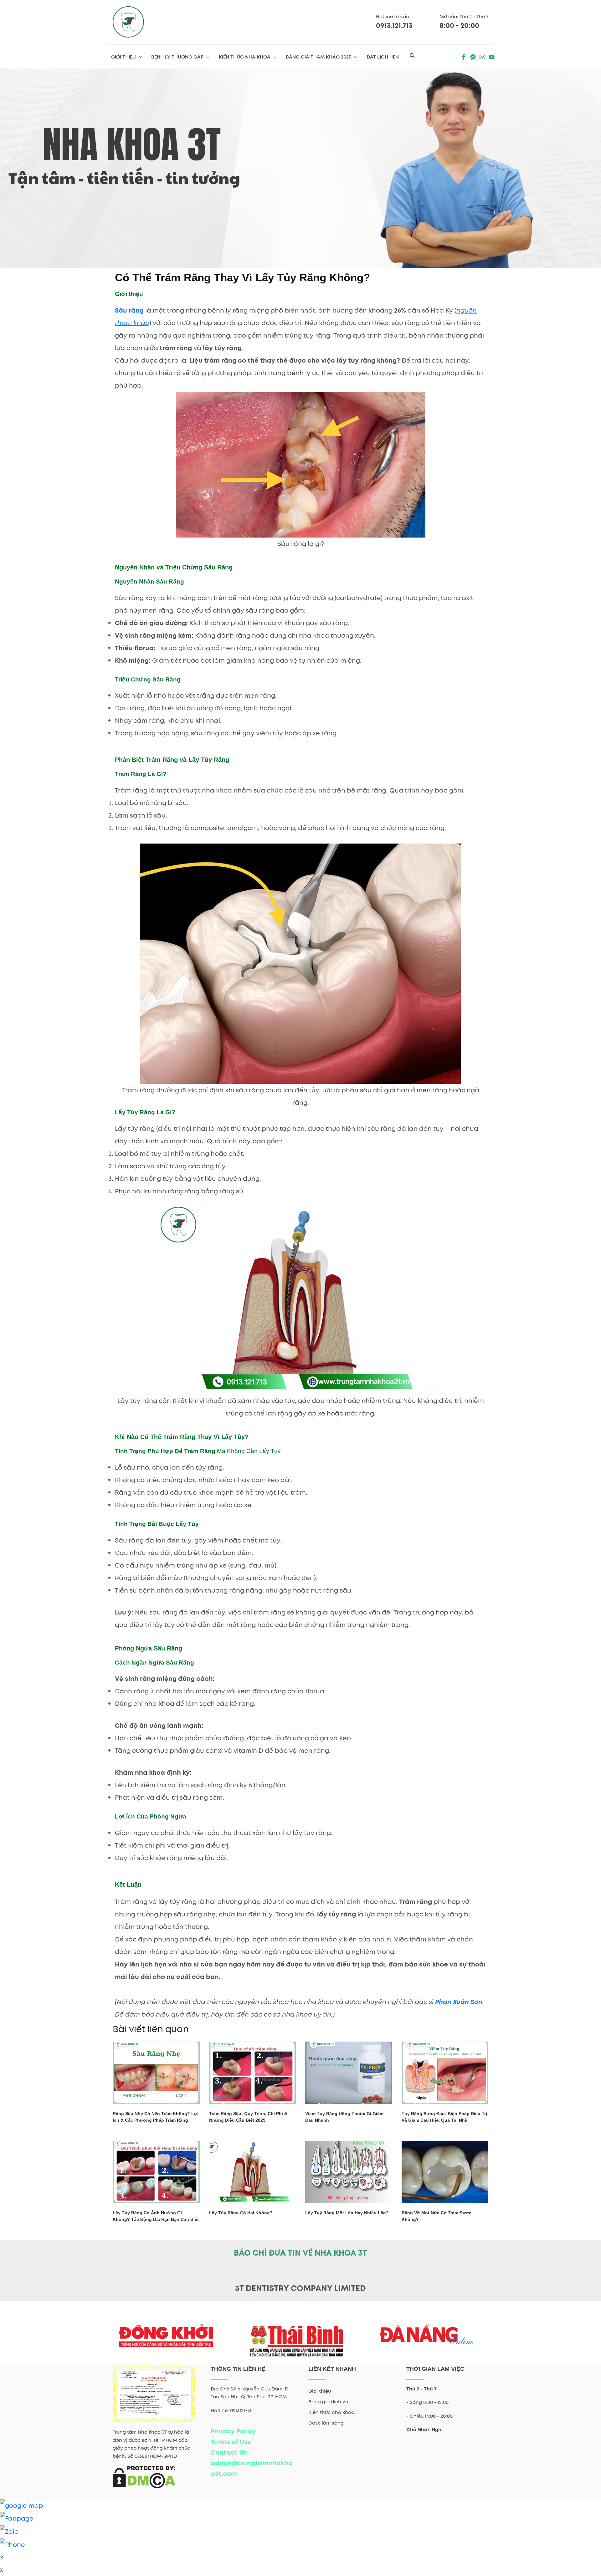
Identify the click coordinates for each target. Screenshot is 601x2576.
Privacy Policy (233, 2431)
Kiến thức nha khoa (331, 2412)
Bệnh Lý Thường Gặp (177, 57)
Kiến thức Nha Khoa (245, 57)
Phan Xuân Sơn (459, 2002)
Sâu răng (129, 310)
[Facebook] (464, 57)
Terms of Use (231, 2442)
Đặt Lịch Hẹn (383, 57)
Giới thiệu (320, 2391)
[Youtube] (492, 57)
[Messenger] (473, 57)
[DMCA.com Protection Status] (144, 2477)
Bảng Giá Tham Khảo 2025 (318, 57)
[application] (139, 57)
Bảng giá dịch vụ (328, 2402)
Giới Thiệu (123, 57)
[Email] (482, 57)
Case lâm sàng (326, 2423)
